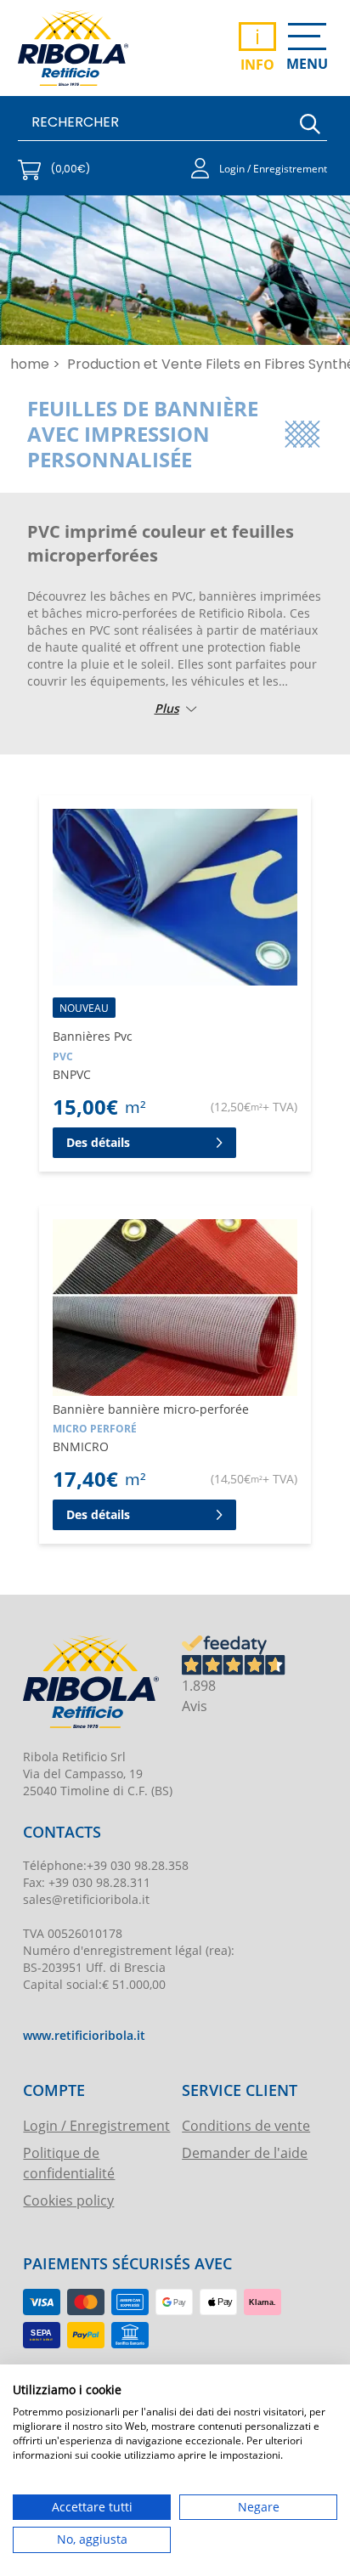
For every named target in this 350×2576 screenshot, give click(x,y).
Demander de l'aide (245, 2152)
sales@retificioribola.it (86, 1899)
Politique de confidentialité (69, 2163)
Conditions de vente (246, 2125)
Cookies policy (68, 2200)
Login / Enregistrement (96, 2125)
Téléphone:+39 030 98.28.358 (106, 1865)
